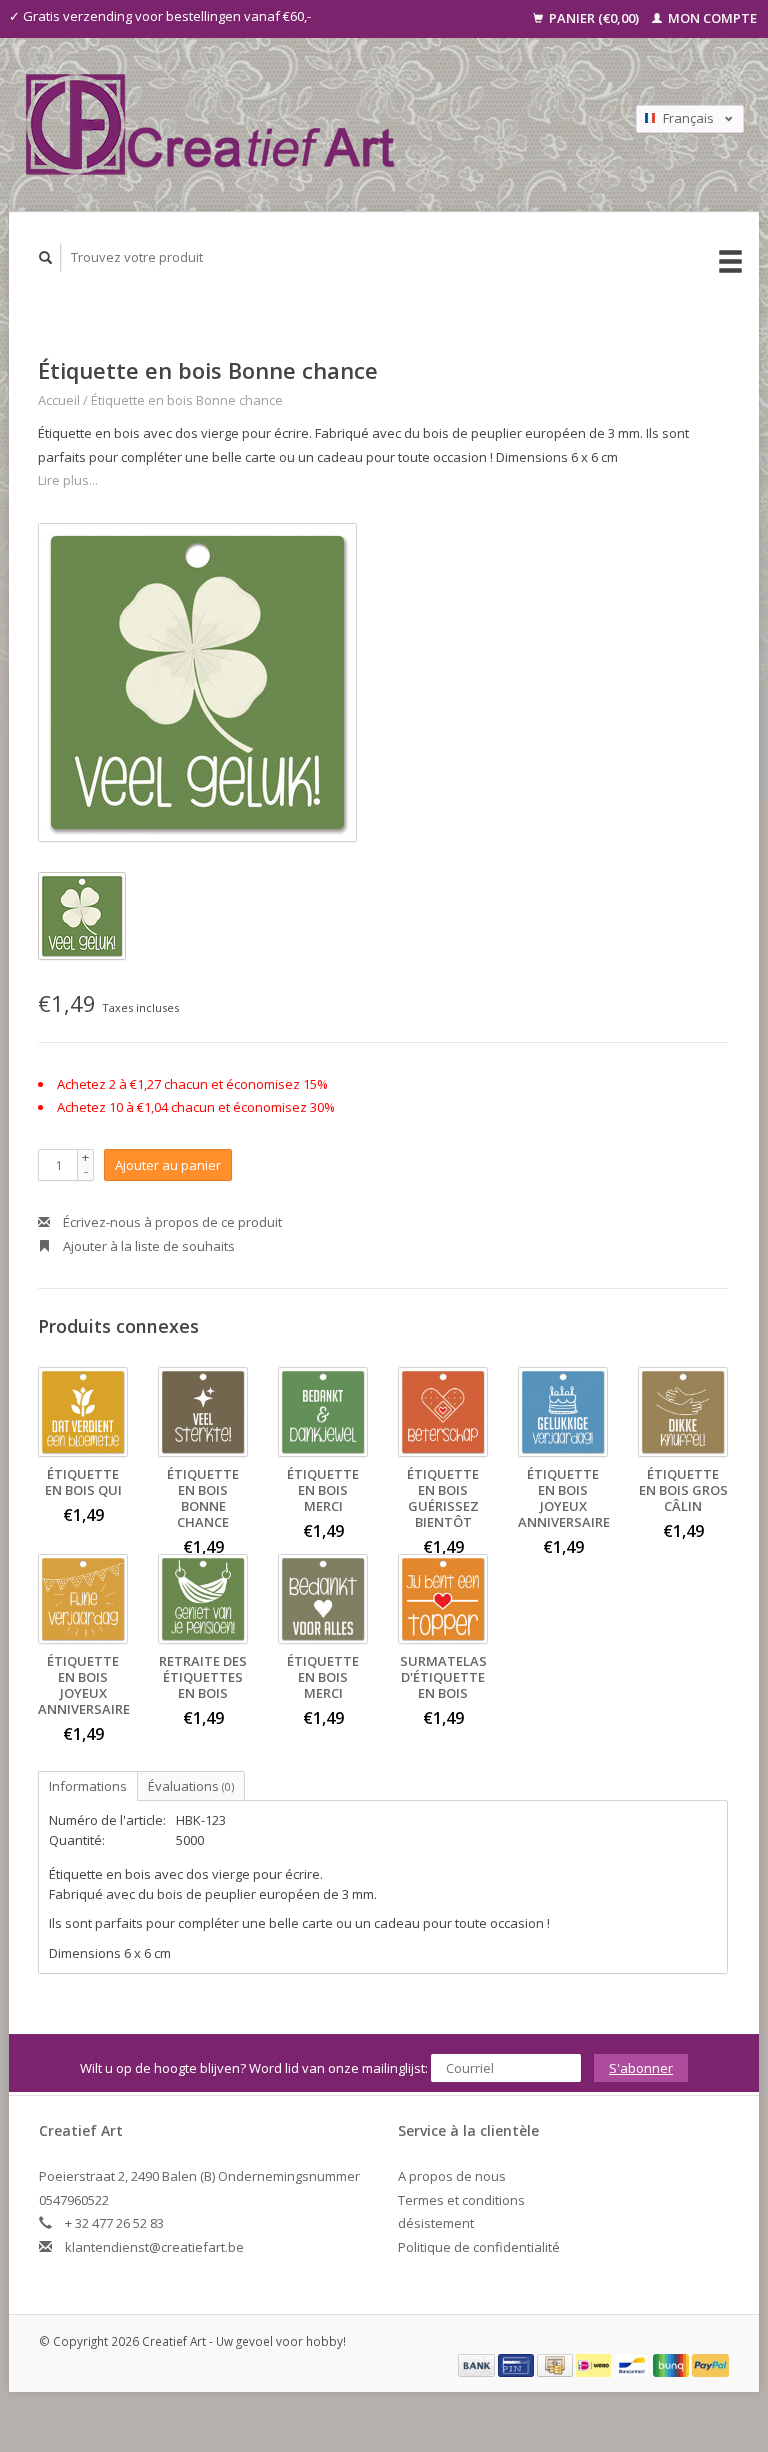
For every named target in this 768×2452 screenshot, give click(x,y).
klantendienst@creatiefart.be (154, 2247)
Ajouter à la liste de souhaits (147, 1246)
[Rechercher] (46, 257)
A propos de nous (452, 2176)
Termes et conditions (461, 2200)
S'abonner (641, 2068)
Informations (88, 1786)
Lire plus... (68, 480)
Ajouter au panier (168, 1165)
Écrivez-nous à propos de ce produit (171, 1222)
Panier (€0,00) (594, 18)
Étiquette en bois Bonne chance (187, 400)
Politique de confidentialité (479, 2247)
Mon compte (711, 18)
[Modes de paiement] (478, 2364)
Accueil (59, 400)
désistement (436, 2223)
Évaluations (191, 1786)
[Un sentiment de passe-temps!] (295, 124)
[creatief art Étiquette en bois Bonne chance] (197, 682)
